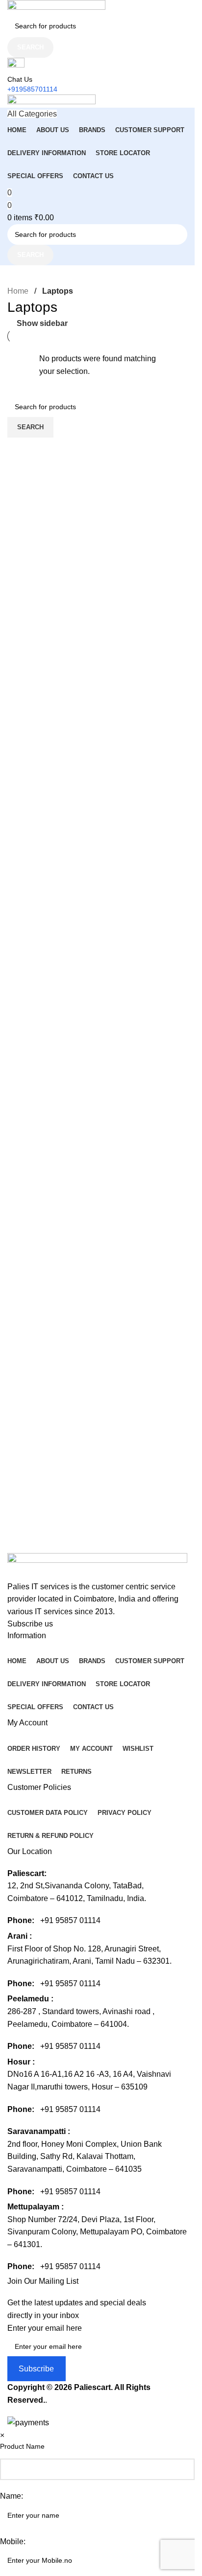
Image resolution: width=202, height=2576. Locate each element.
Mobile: (13, 2541)
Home (19, 291)
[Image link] (97, 1566)
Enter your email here (45, 2328)
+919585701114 (32, 89)
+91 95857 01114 (70, 1920)
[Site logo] (56, 7)
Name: (12, 2496)
